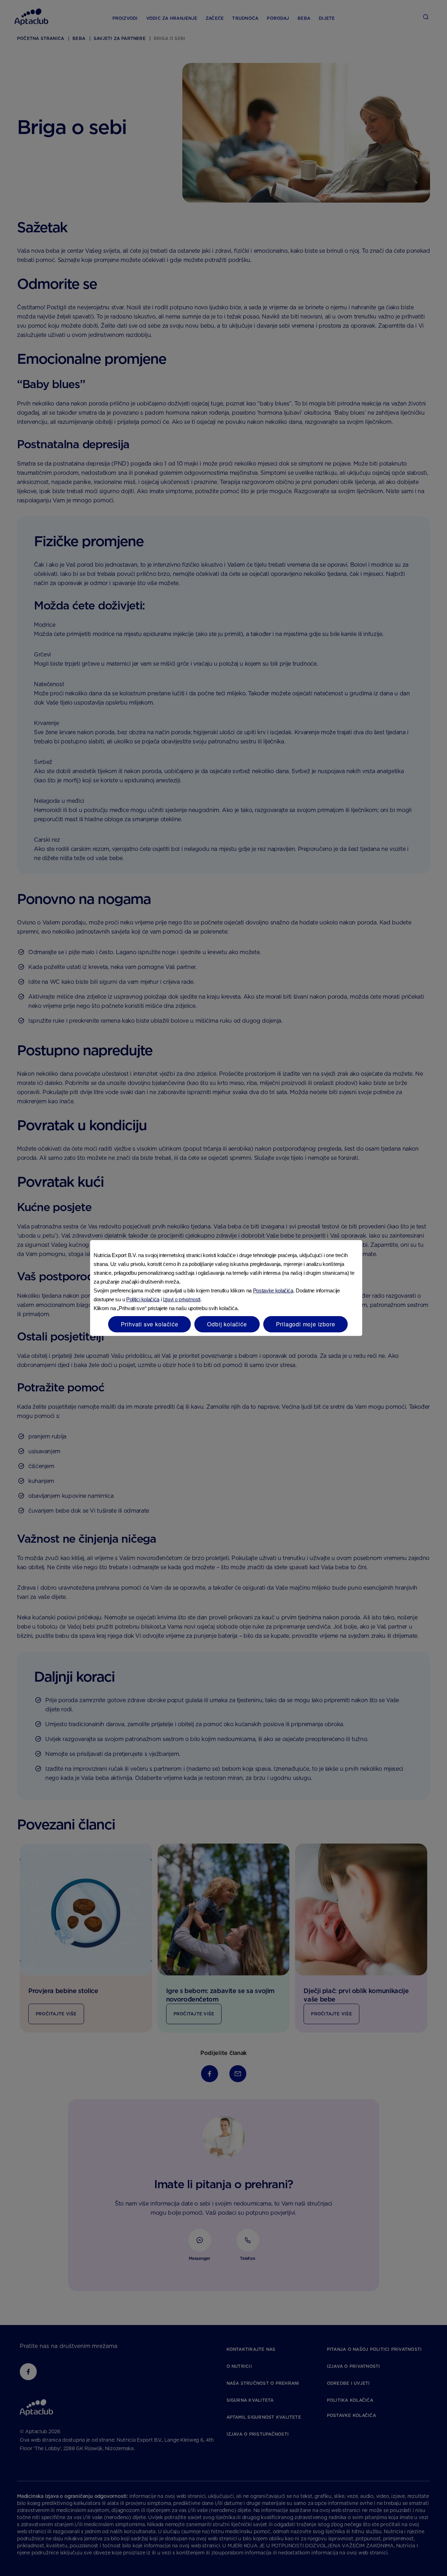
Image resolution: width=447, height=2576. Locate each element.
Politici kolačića (143, 1299)
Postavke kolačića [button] (273, 1290)
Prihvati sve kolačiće (150, 1324)
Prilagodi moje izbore (306, 1324)
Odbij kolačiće (227, 1324)
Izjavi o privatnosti (182, 1299)
